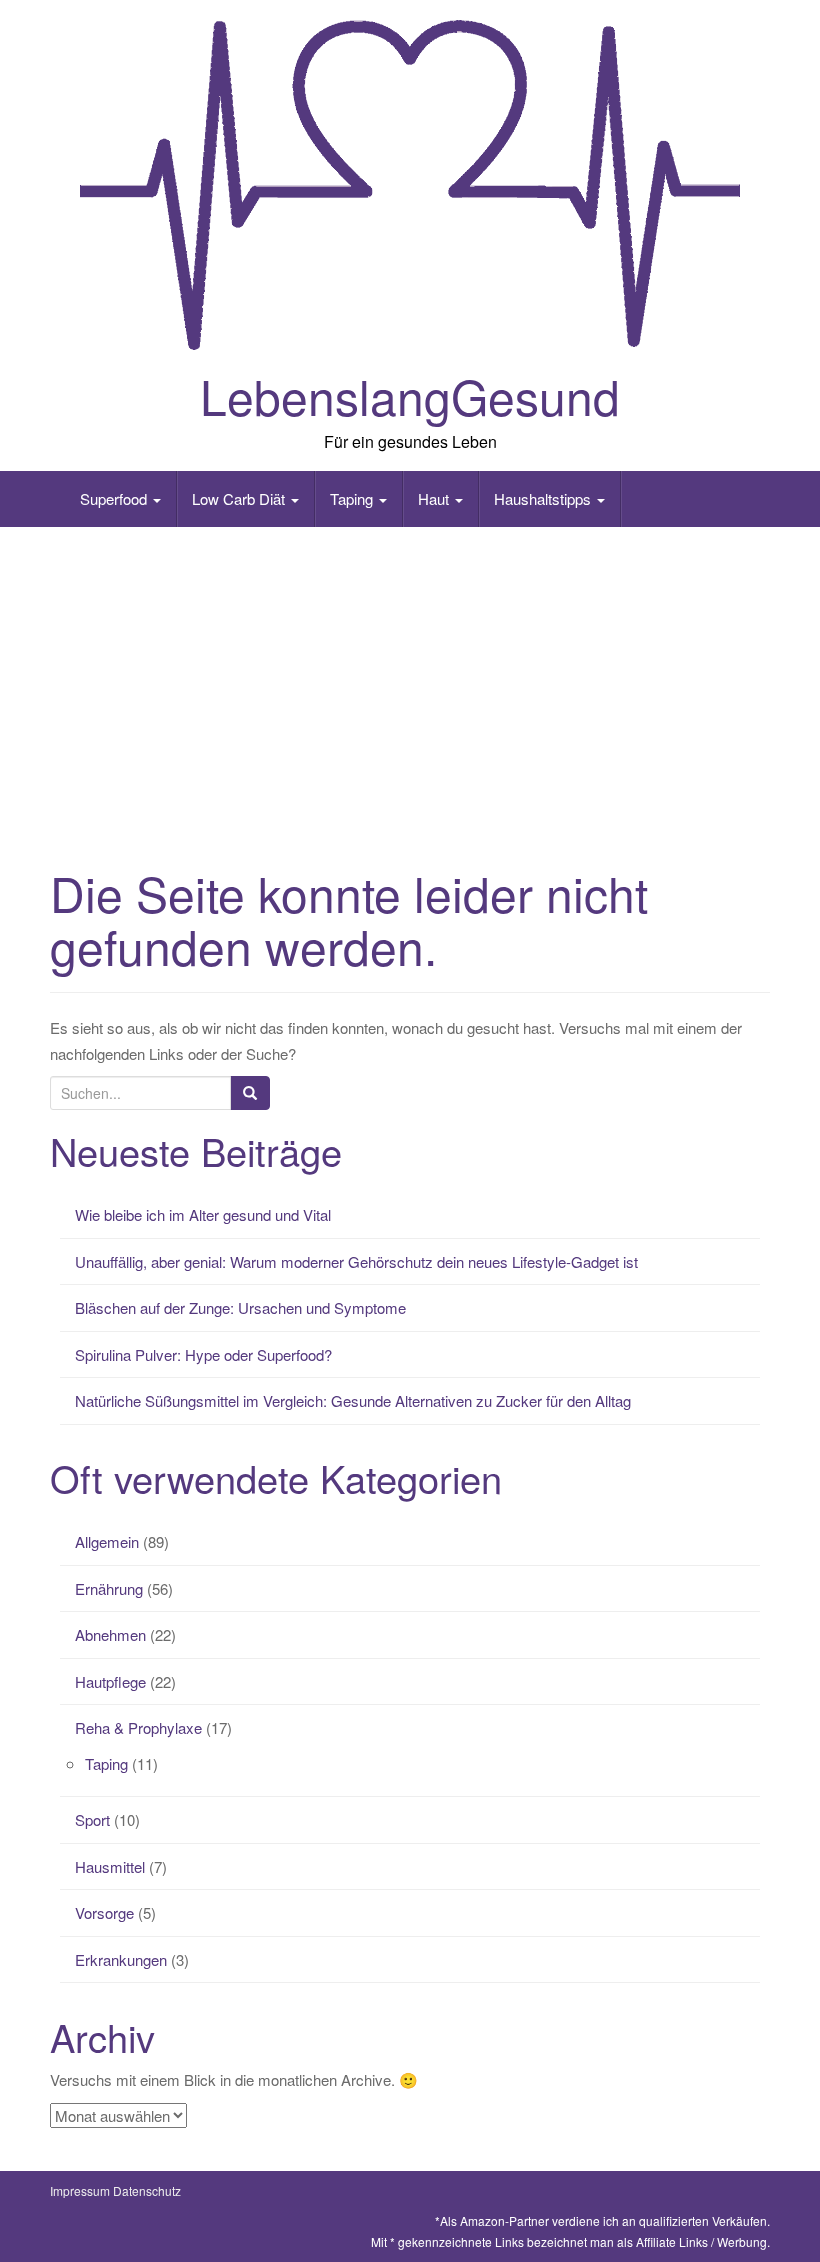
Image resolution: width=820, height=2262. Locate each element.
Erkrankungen (121, 1959)
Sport (92, 1819)
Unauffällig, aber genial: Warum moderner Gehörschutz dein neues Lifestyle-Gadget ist (356, 1261)
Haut (435, 498)
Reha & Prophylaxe (138, 1727)
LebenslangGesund (410, 395)
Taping (353, 498)
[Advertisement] (410, 687)
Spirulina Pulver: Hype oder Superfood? (203, 1354)
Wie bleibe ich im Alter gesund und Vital (203, 1214)
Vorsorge (104, 1912)
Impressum (80, 2190)
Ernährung (109, 1588)
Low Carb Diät (240, 498)
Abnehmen (110, 1634)
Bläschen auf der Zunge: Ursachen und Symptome (240, 1307)
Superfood (115, 498)
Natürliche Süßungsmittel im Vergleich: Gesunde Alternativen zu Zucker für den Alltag (353, 1400)
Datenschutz (147, 2190)
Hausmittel (110, 1866)
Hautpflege (110, 1681)
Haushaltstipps (544, 498)
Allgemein (107, 1541)
